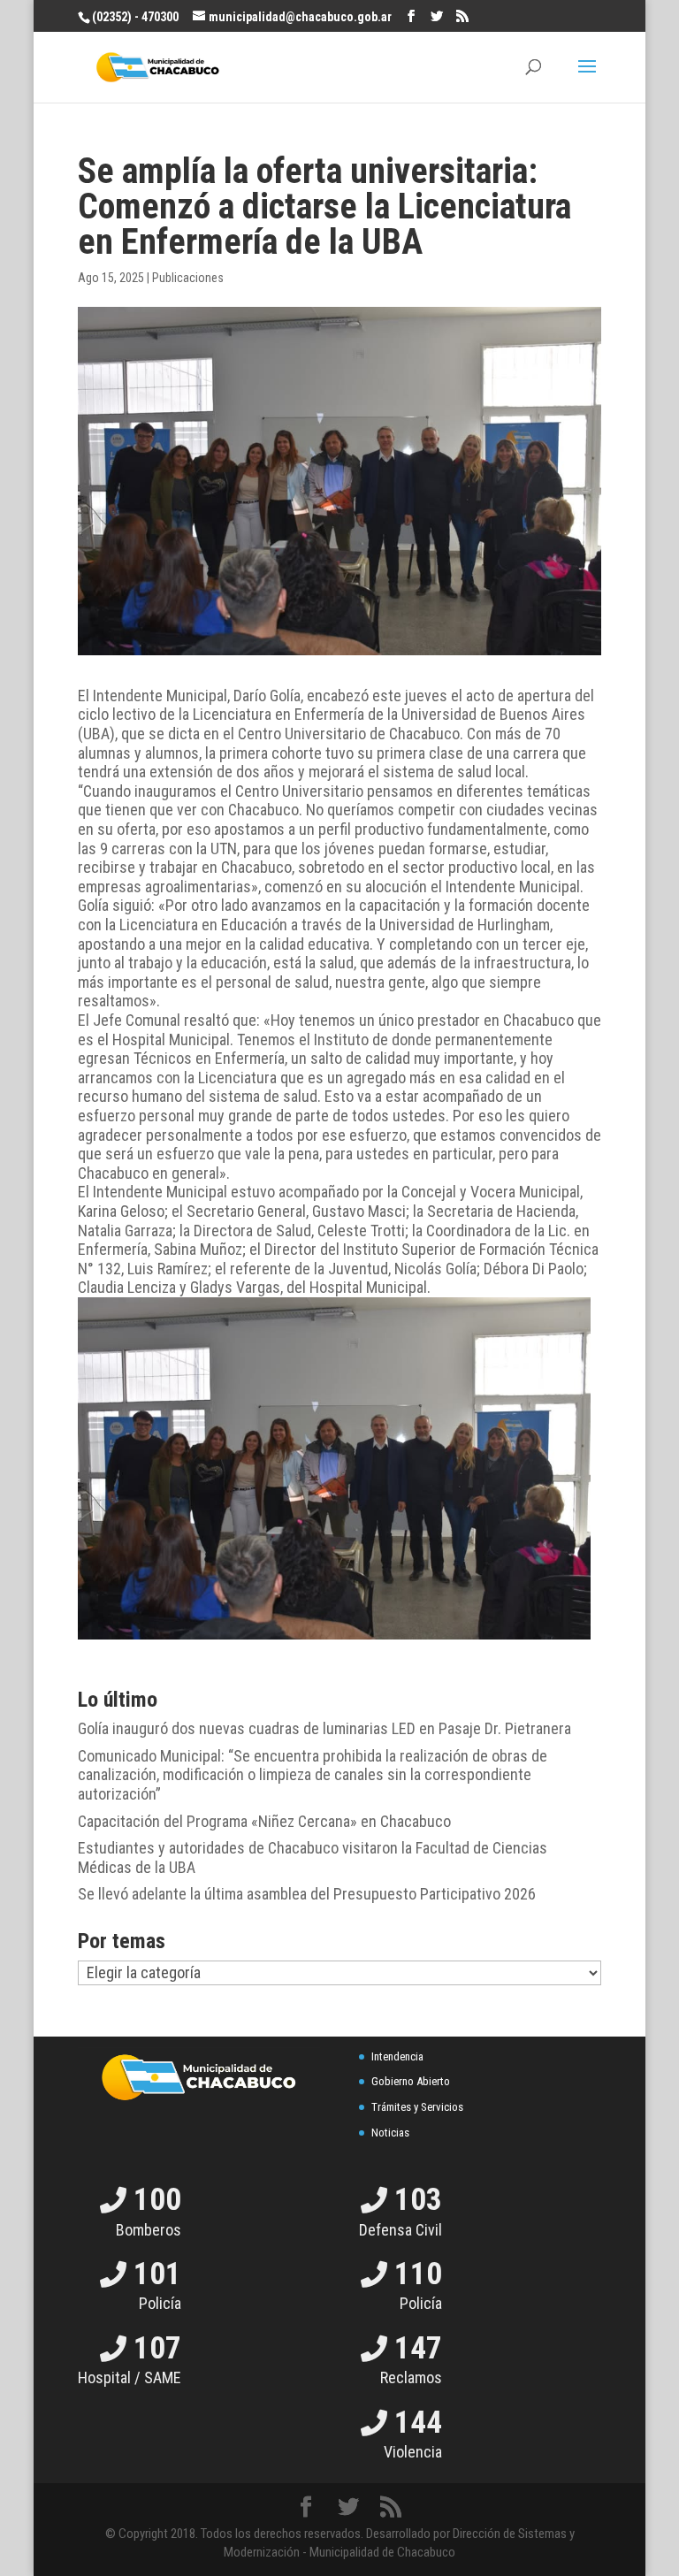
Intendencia (397, 2056)
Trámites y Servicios (417, 2107)
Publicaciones (188, 278)
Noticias (390, 2133)
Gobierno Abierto (411, 2081)
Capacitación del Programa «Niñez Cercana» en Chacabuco (264, 1821)
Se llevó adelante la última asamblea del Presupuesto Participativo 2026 (307, 1894)
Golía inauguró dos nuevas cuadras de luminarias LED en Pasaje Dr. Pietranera (324, 1728)
